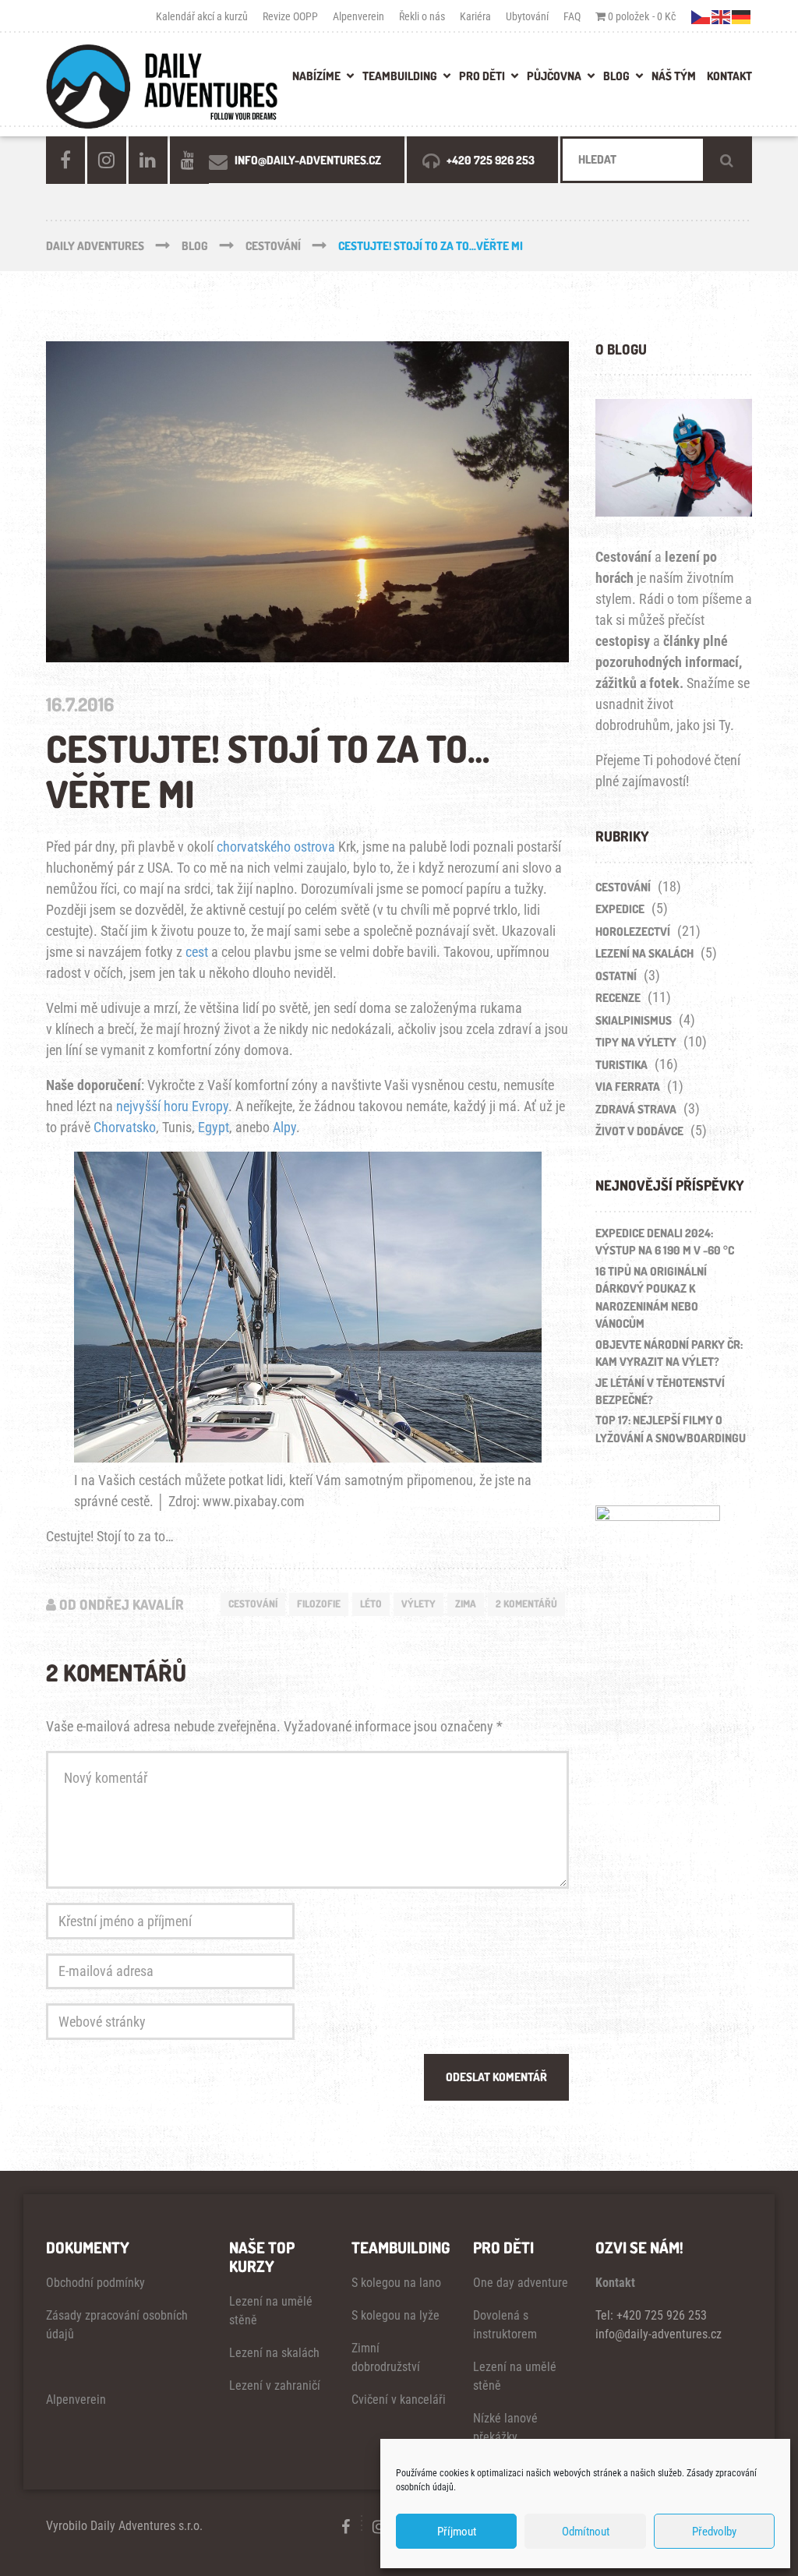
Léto (371, 1604)
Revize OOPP (290, 16)
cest (197, 952)
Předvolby (714, 2532)
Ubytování (527, 16)
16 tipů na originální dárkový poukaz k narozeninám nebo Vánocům (651, 1298)
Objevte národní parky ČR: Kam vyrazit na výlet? (669, 1353)
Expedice (620, 909)
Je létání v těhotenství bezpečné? (660, 1392)
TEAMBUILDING (400, 76)
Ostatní (616, 976)
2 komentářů (526, 1604)
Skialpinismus (634, 1020)
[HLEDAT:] (656, 160)
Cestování (253, 1604)
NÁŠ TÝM (674, 76)
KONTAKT (729, 76)
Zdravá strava (636, 1109)
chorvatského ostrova (276, 847)
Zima (466, 1604)
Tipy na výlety (636, 1042)
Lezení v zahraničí (275, 2385)
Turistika (621, 1065)
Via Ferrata (628, 1087)
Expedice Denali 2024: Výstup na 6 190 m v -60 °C (665, 1242)
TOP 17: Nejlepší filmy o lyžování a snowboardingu (671, 1429)
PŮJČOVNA (554, 76)
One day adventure (521, 2283)
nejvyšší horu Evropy (172, 1106)
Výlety (418, 1604)
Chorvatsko (125, 1127)
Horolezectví (633, 932)
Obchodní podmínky (95, 2283)
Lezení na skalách (644, 953)
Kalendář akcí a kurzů (202, 16)
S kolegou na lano (396, 2283)
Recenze (618, 998)
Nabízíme (316, 76)
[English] (722, 16)
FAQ (572, 16)
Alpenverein (358, 16)
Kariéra (475, 16)
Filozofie (319, 1604)
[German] (742, 16)
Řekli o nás (422, 16)
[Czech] (701, 16)
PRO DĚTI (482, 76)
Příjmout (457, 2532)
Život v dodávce (639, 1131)
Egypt (214, 1127)
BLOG (616, 76)
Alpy (284, 1127)
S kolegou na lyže (395, 2315)
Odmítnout (586, 2532)
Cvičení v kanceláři (399, 2400)
